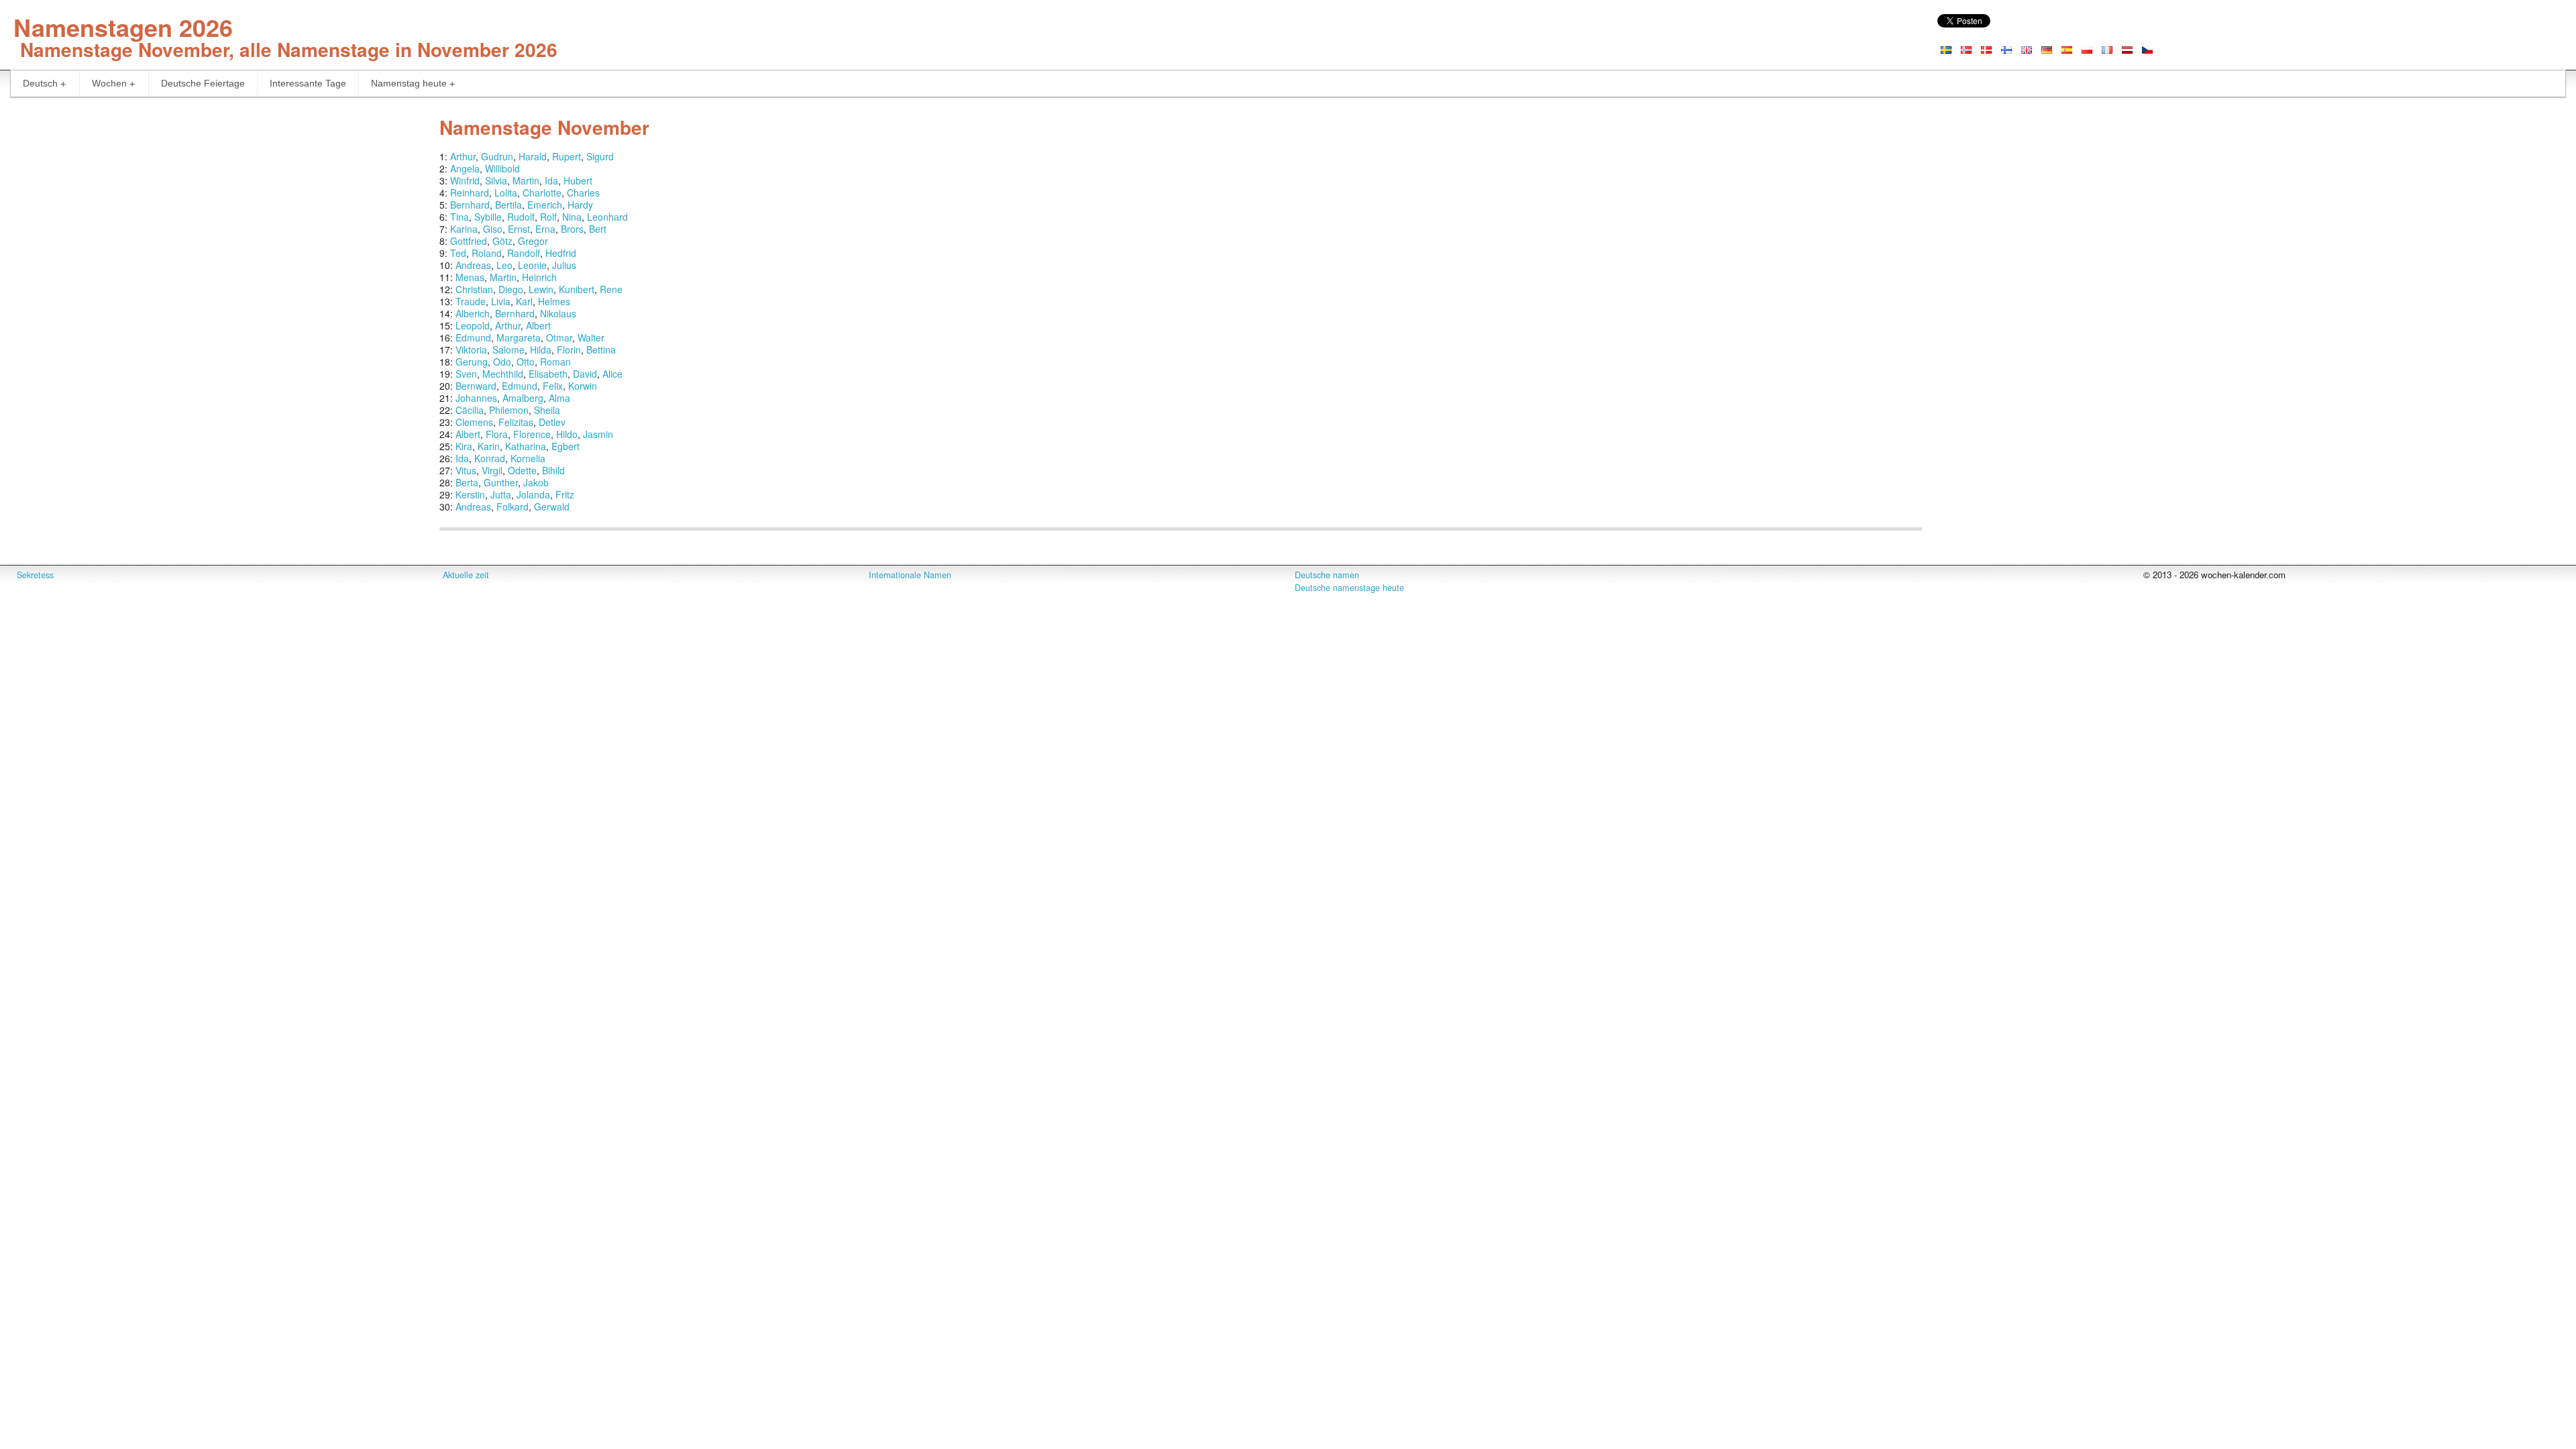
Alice (612, 374)
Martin (526, 180)
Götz (502, 241)
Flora (497, 434)
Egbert (566, 446)
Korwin (583, 386)
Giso (493, 229)
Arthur (463, 156)
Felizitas (516, 422)
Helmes (554, 301)
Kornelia (528, 458)
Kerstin (470, 494)
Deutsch (40, 83)
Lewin (541, 289)
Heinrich (539, 277)
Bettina (601, 350)
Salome (508, 350)
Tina (460, 217)
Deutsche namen (1327, 575)
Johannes (476, 398)
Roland (487, 253)
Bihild (553, 470)
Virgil (492, 470)
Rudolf (521, 217)
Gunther (501, 482)
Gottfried (469, 241)
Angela (465, 168)
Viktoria (471, 350)
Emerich (545, 205)
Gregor (533, 241)
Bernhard (470, 205)
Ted (458, 253)
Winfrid (465, 180)
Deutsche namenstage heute (1349, 588)
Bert (598, 229)
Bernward (476, 386)
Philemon (509, 410)
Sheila (547, 410)
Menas (470, 277)
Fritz (565, 494)
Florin (569, 350)
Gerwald (552, 506)
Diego (511, 289)
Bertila (508, 205)
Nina (572, 217)
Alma (559, 398)
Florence (532, 434)
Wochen (109, 83)
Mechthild (503, 374)
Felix (553, 386)
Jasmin (598, 434)
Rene (611, 289)
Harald (533, 156)
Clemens (474, 422)
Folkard (513, 506)
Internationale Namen (910, 575)
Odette (522, 470)
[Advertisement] (215, 205)
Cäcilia (470, 410)
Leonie (532, 265)
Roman (555, 362)
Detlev (552, 422)
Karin (489, 446)
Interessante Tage (308, 83)
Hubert (578, 180)
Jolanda (533, 494)
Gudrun (497, 156)
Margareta (519, 337)
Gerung (472, 362)
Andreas (473, 265)
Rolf (548, 217)
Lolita (506, 193)
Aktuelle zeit (466, 575)
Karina (464, 229)
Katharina (526, 446)
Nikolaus (558, 313)
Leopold (473, 325)
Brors (572, 229)
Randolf (524, 253)
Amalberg (523, 398)
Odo (502, 362)
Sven (466, 374)
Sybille (488, 217)
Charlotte (542, 193)
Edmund (473, 337)
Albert (538, 325)
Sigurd (600, 156)
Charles (583, 193)
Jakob (536, 482)
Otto (526, 362)
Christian (474, 289)
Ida (551, 180)
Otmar (559, 337)
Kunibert (577, 289)
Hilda (541, 350)
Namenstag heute (409, 83)
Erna (545, 229)
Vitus (466, 470)
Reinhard (470, 193)
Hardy (580, 205)
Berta (467, 482)
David (585, 374)
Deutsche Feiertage (203, 83)
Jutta (501, 494)
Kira (464, 446)
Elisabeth (548, 374)
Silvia (496, 180)
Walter (591, 337)
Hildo (567, 434)
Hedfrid (561, 253)
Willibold (502, 168)
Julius (564, 265)
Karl (524, 301)
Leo (504, 265)
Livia (501, 301)
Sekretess (35, 575)
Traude (471, 301)
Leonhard (607, 217)
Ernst (519, 229)
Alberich (473, 313)
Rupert (567, 156)
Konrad (490, 458)
